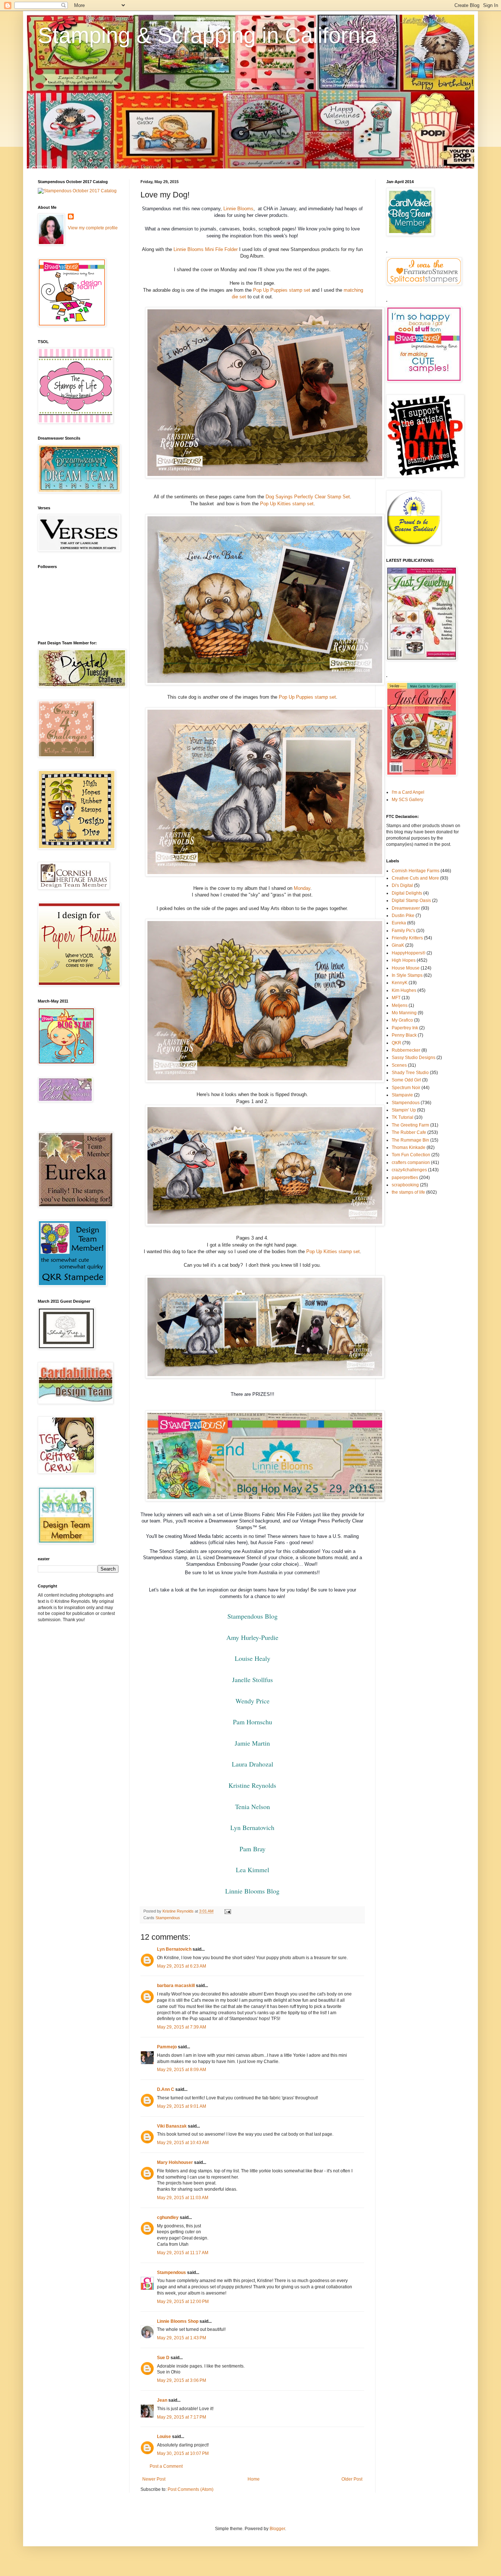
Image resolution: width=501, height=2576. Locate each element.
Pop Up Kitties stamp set (287, 504)
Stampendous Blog (253, 1616)
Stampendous (168, 1918)
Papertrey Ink (405, 1028)
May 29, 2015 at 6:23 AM (182, 1966)
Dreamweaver (406, 908)
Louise (164, 2437)
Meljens (400, 1005)
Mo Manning (404, 1013)
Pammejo (167, 2047)
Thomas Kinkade (409, 1147)
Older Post (352, 2479)
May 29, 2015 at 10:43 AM (183, 2143)
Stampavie (402, 1095)
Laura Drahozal (253, 1764)
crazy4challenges (409, 1170)
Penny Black (404, 1035)
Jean (162, 2400)
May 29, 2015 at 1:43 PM (182, 2338)
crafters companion (411, 1163)
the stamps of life (408, 1192)
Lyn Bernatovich (252, 1827)
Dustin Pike (403, 916)
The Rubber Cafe (409, 1132)
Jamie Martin (252, 1743)
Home (254, 2479)
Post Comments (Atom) (191, 2489)
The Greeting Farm (410, 1125)
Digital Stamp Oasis (411, 900)
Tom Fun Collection (411, 1155)
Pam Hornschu (253, 1722)
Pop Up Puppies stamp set (282, 290)
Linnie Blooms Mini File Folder (206, 249)
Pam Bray (253, 1849)
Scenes (399, 1065)
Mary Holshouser (175, 2162)
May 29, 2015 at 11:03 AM (183, 2198)
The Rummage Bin (410, 1140)
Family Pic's (403, 931)
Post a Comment (166, 2466)
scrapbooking (405, 1185)
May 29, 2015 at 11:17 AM (183, 2253)
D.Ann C (166, 2089)
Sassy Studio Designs (414, 1058)
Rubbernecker (406, 1050)
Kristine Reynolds (252, 1785)
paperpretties (405, 1178)
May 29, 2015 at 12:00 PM (183, 2302)
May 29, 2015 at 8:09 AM (182, 2070)
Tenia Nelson (253, 1807)
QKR (396, 1043)
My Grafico (402, 1020)
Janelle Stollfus (253, 1680)
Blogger (277, 2529)
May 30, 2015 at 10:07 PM (183, 2453)
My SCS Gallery (407, 800)
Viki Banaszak (172, 2126)
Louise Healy (253, 1658)
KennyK (400, 983)
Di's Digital (402, 885)
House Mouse (406, 968)
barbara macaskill (176, 1986)
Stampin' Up (404, 1110)
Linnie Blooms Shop (178, 2321)
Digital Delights (407, 893)
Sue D (163, 2358)
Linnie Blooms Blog (252, 1891)
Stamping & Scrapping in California (207, 35)
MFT (396, 998)
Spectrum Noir (406, 1088)
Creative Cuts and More (415, 878)
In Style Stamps (407, 975)
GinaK (398, 945)
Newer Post (154, 2479)
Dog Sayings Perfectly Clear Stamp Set (308, 497)
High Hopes (404, 960)
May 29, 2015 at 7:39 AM (182, 2027)
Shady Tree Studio (410, 1073)
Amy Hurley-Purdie (252, 1637)
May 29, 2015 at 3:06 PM (182, 2380)
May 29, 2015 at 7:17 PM (182, 2417)
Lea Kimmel (253, 1870)
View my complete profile (93, 228)
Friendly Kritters (407, 938)
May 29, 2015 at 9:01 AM (182, 2106)
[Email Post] (227, 1911)
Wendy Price (253, 1701)
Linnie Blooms (238, 209)
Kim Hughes (404, 990)
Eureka (399, 923)
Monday (302, 888)
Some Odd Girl (406, 1080)
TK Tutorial (403, 1117)
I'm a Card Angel (408, 792)
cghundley (168, 2217)
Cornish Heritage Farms (416, 871)
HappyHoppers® (409, 953)
